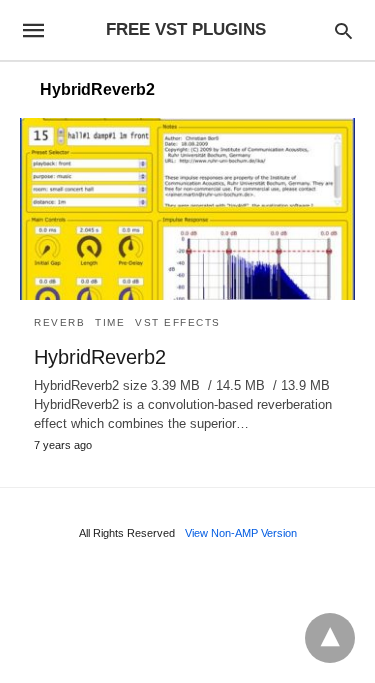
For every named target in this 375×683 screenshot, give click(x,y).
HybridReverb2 (100, 357)
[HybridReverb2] (187, 209)
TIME (110, 322)
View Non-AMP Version (241, 533)
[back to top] (330, 638)
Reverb (59, 322)
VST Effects (178, 322)
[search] (343, 30)
